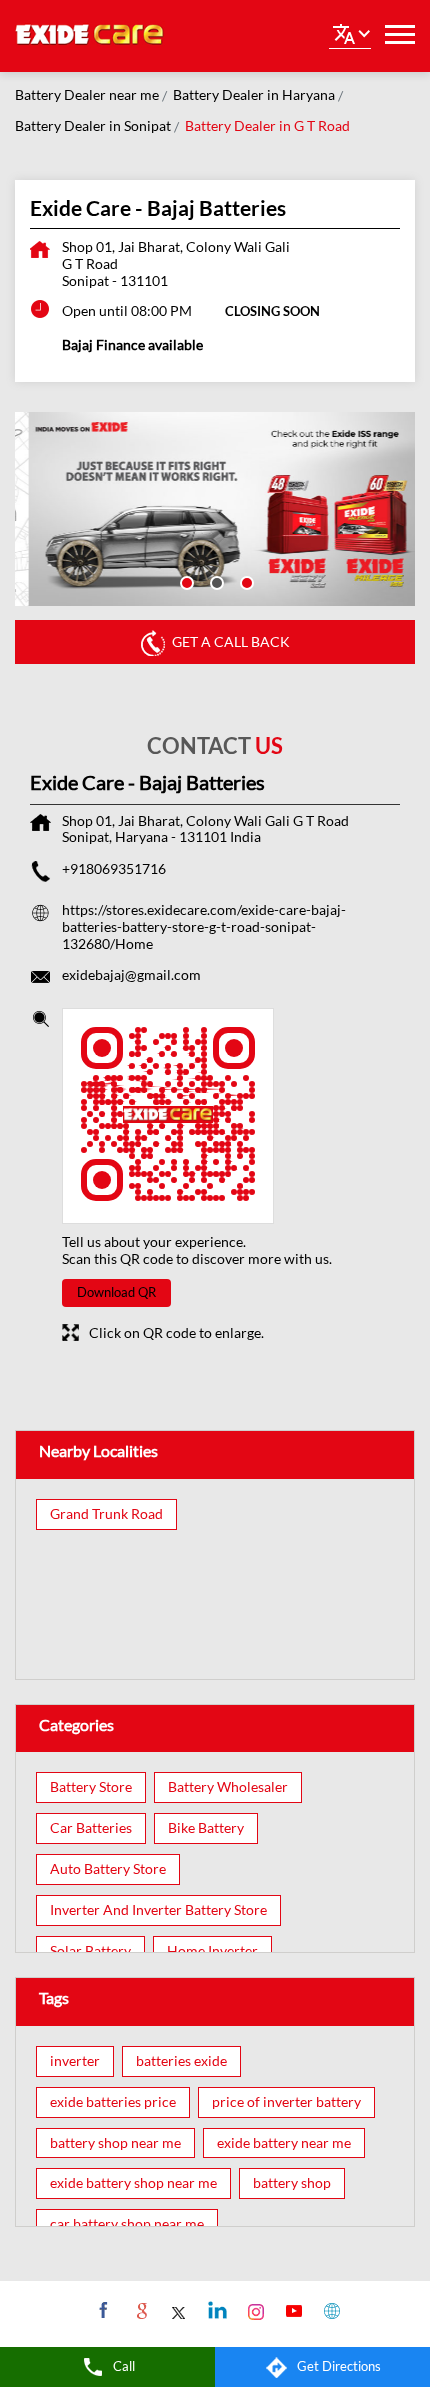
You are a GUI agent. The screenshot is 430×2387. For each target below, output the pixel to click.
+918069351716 (114, 868)
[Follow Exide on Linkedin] (215, 2310)
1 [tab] (185, 581)
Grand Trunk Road (106, 1514)
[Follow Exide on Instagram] (253, 2310)
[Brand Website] (329, 2310)
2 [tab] (215, 581)
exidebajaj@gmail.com (131, 974)
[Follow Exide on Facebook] (101, 2310)
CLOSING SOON (272, 311)
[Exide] (90, 36)
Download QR (116, 1292)
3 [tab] (245, 581)
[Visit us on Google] (139, 2310)
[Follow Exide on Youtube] (291, 2310)
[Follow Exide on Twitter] (177, 2310)
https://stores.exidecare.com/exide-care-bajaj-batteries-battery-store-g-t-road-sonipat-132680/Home (204, 926)
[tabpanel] (215, 509)
